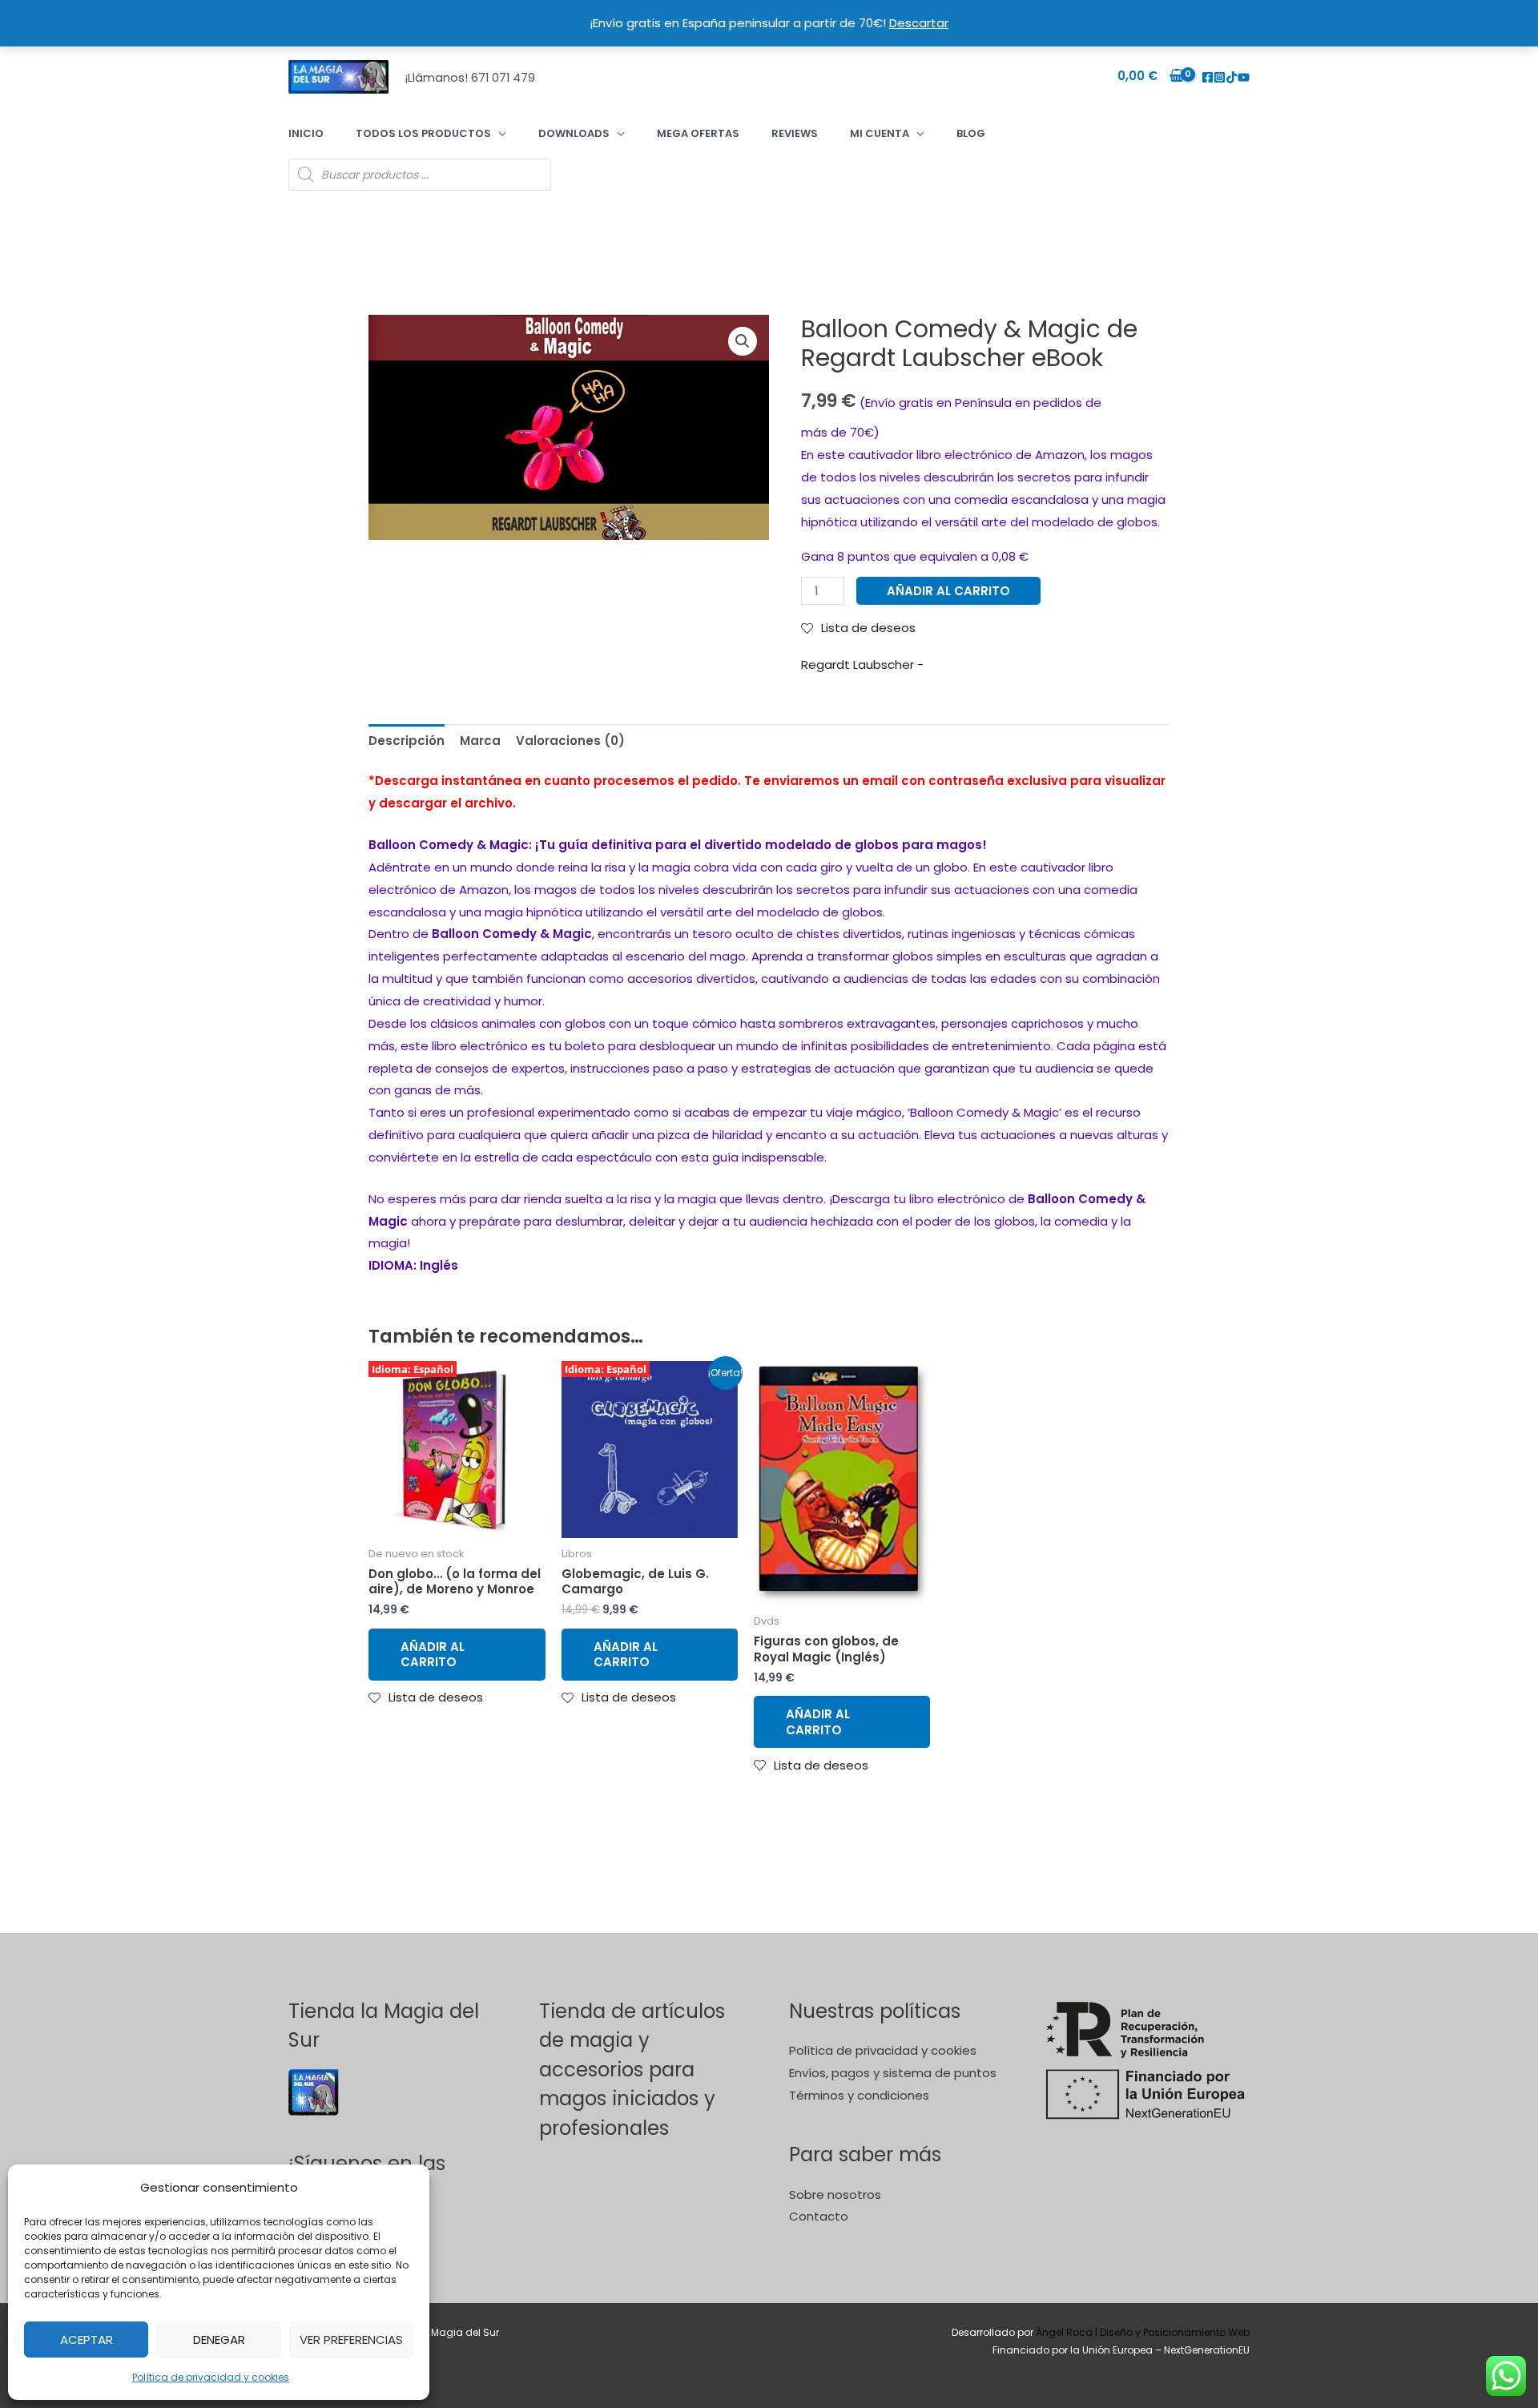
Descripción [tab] (407, 741)
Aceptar (87, 2340)
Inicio (306, 133)
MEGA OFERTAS (698, 133)
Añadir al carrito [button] (433, 1655)
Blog (971, 133)
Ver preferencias (351, 2340)
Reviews (795, 133)
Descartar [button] (919, 23)
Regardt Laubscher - (862, 664)
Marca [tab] (480, 741)
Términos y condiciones (859, 2095)
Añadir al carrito (948, 591)
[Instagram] (1220, 77)
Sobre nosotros (835, 2195)
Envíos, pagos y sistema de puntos (893, 2073)
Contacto (819, 2216)
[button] (743, 341)
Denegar (219, 2340)
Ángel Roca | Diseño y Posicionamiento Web (1143, 2332)
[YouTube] (1244, 77)
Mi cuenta (880, 133)
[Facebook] (1208, 77)
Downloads (574, 133)
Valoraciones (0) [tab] (570, 741)
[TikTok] (1232, 77)
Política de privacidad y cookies (211, 2377)
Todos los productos (423, 133)
